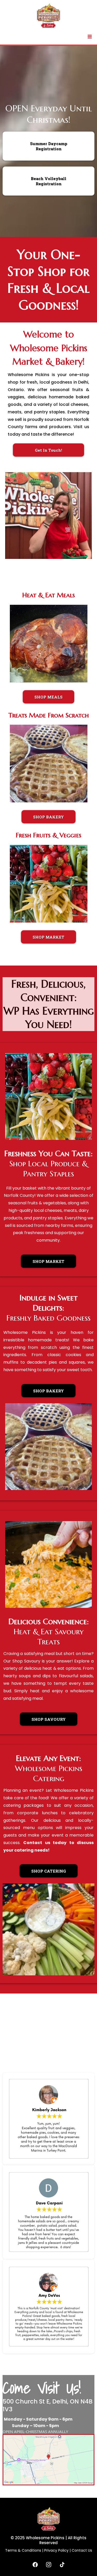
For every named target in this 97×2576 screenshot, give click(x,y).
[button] (90, 37)
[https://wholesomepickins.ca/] (48, 16)
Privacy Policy (56, 2550)
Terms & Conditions (23, 2550)
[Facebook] (35, 2565)
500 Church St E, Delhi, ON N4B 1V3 (48, 2405)
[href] (48, 2459)
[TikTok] (62, 2565)
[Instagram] (49, 2565)
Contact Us (82, 2550)
